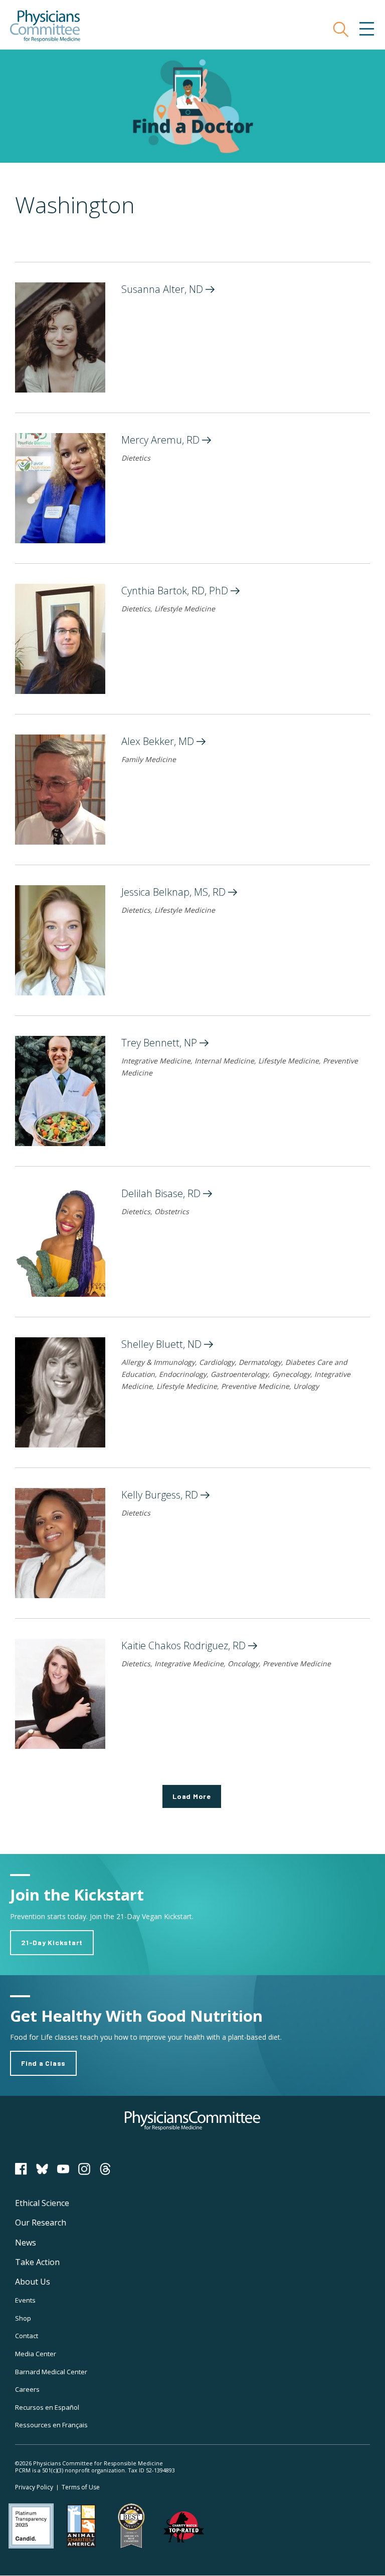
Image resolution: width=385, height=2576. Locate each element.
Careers (27, 2389)
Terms (81, 2487)
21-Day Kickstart (52, 1942)
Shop (23, 2318)
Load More (192, 1796)
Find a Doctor (192, 106)
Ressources (51, 2425)
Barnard (51, 2372)
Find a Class (43, 2063)
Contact (27, 2336)
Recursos (47, 2407)
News (26, 2243)
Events (25, 2300)
